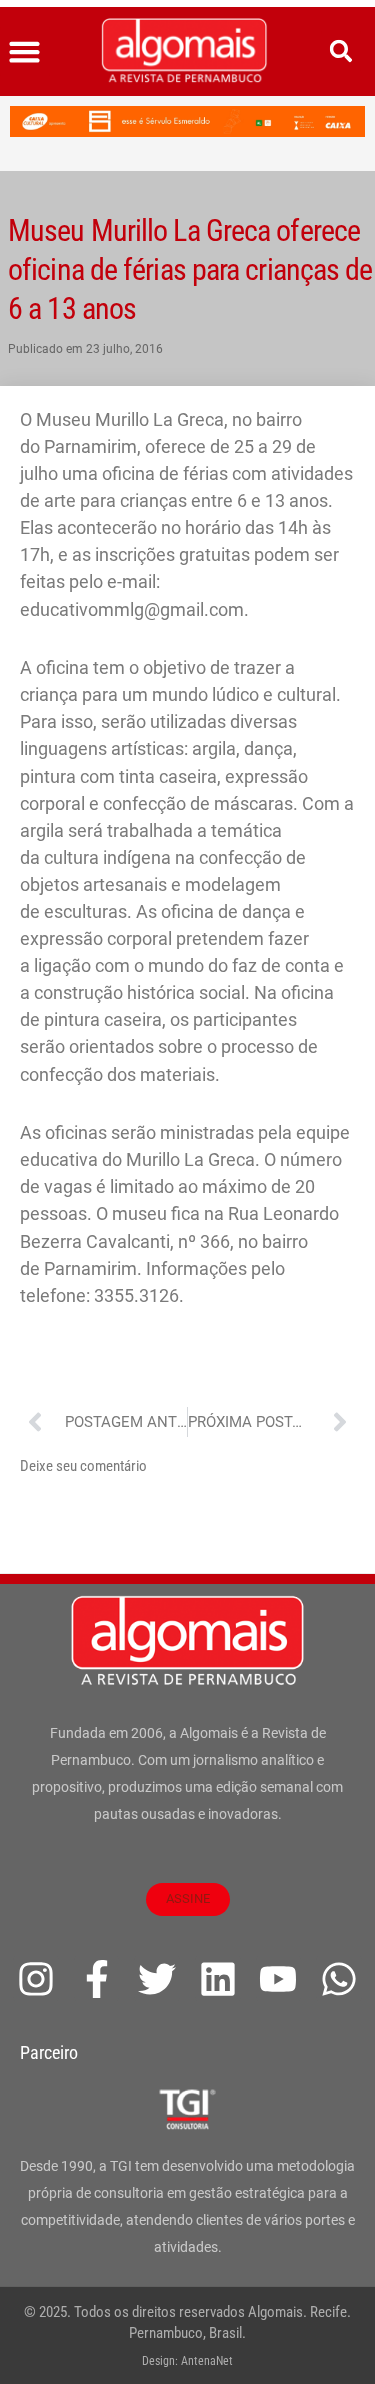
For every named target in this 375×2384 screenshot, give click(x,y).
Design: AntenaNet (187, 2361)
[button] (25, 52)
